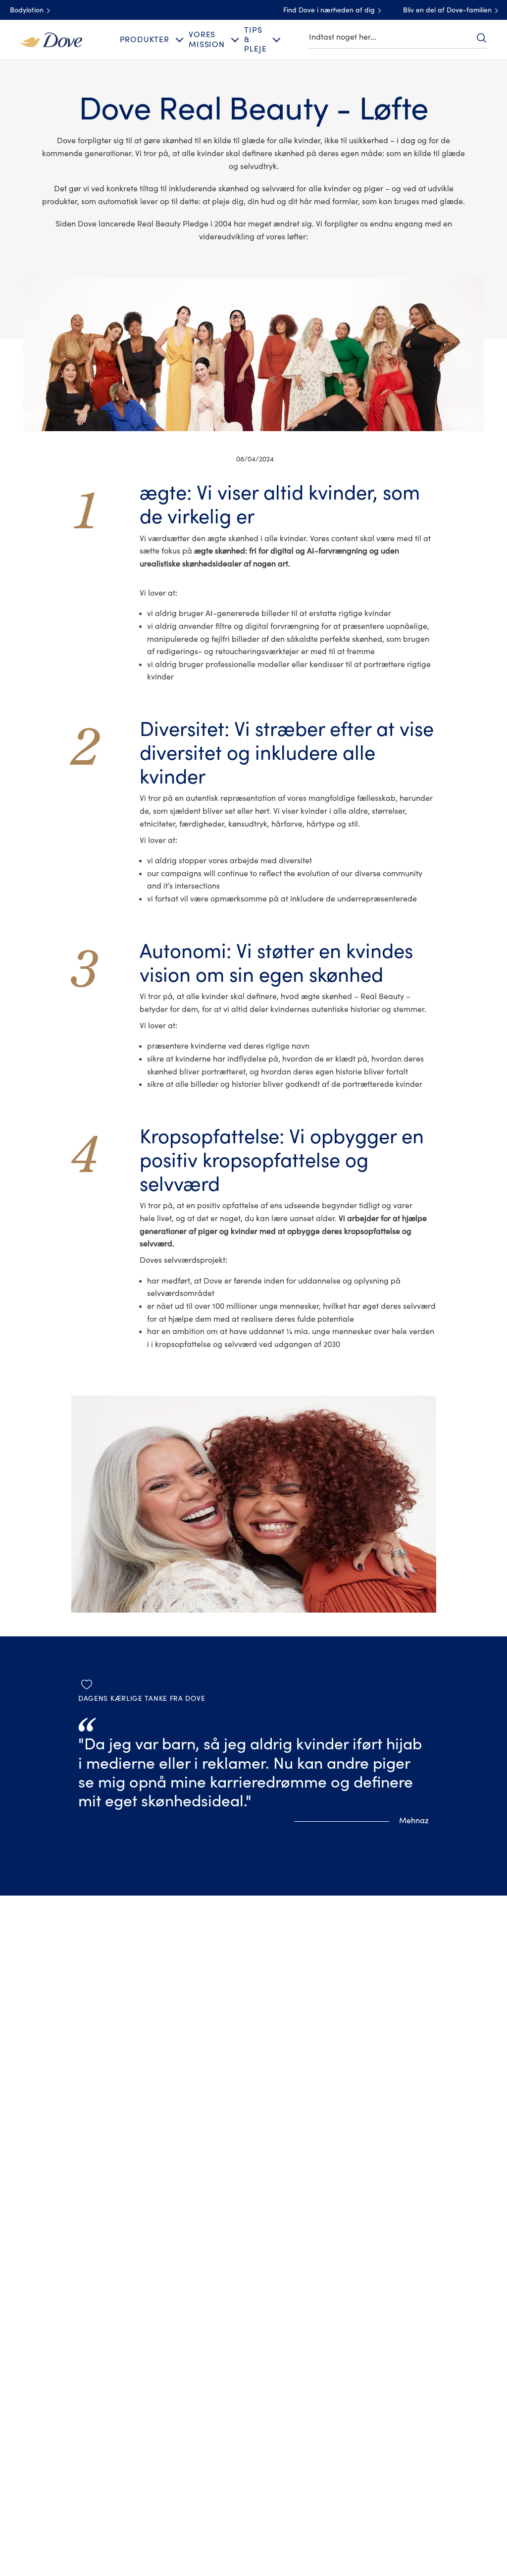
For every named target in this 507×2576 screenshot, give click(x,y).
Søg (481, 38)
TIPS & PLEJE (255, 40)
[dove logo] (51, 39)
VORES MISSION (207, 39)
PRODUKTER (145, 40)
